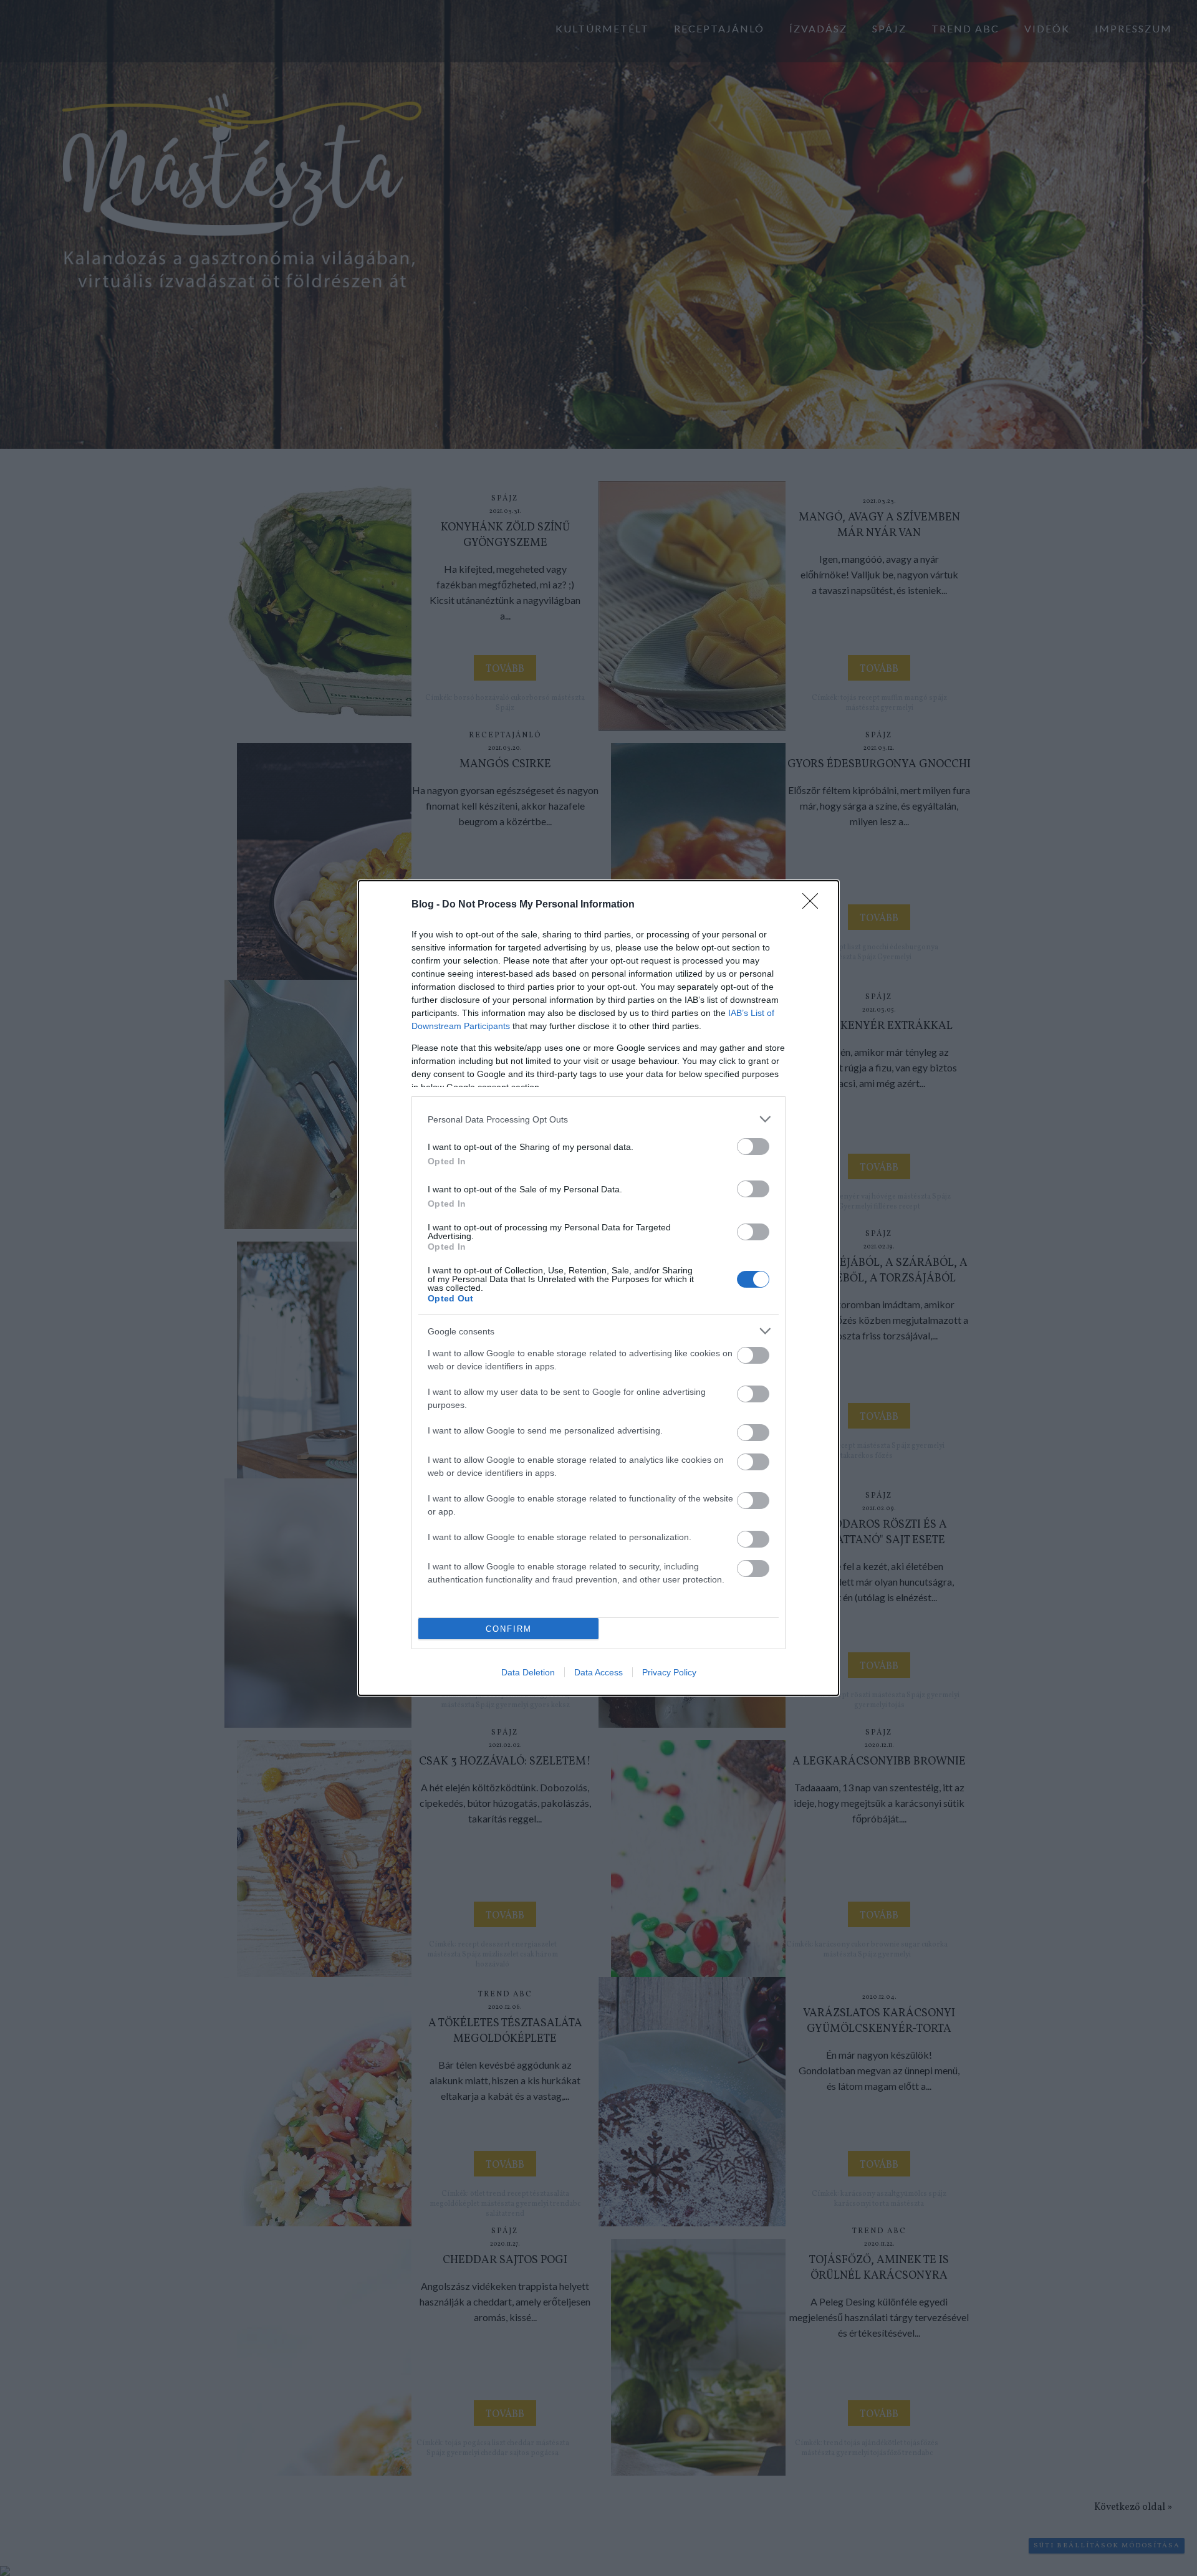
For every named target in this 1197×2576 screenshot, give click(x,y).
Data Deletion (528, 1672)
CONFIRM (509, 1629)
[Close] (814, 905)
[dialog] (598, 1288)
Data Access (598, 1672)
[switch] (753, 1147)
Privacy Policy (669, 1672)
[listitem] (598, 1119)
